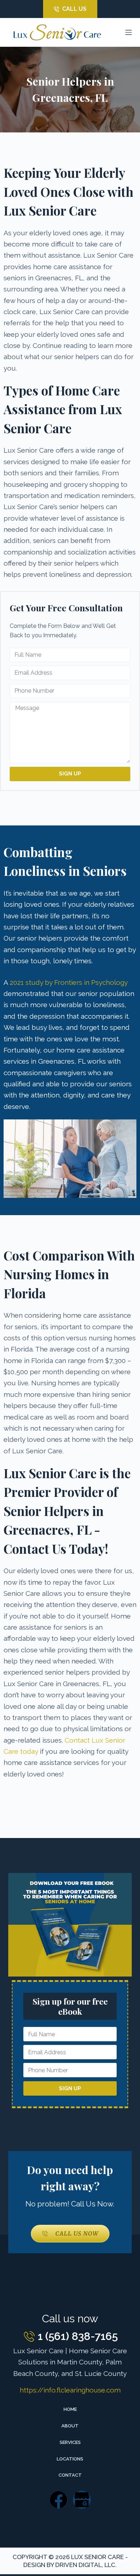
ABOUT (70, 2426)
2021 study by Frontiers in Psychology (69, 982)
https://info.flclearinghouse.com (70, 2390)
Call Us (74, 9)
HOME (70, 2409)
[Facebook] (59, 2500)
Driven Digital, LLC (85, 2565)
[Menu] (129, 32)
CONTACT (70, 2475)
